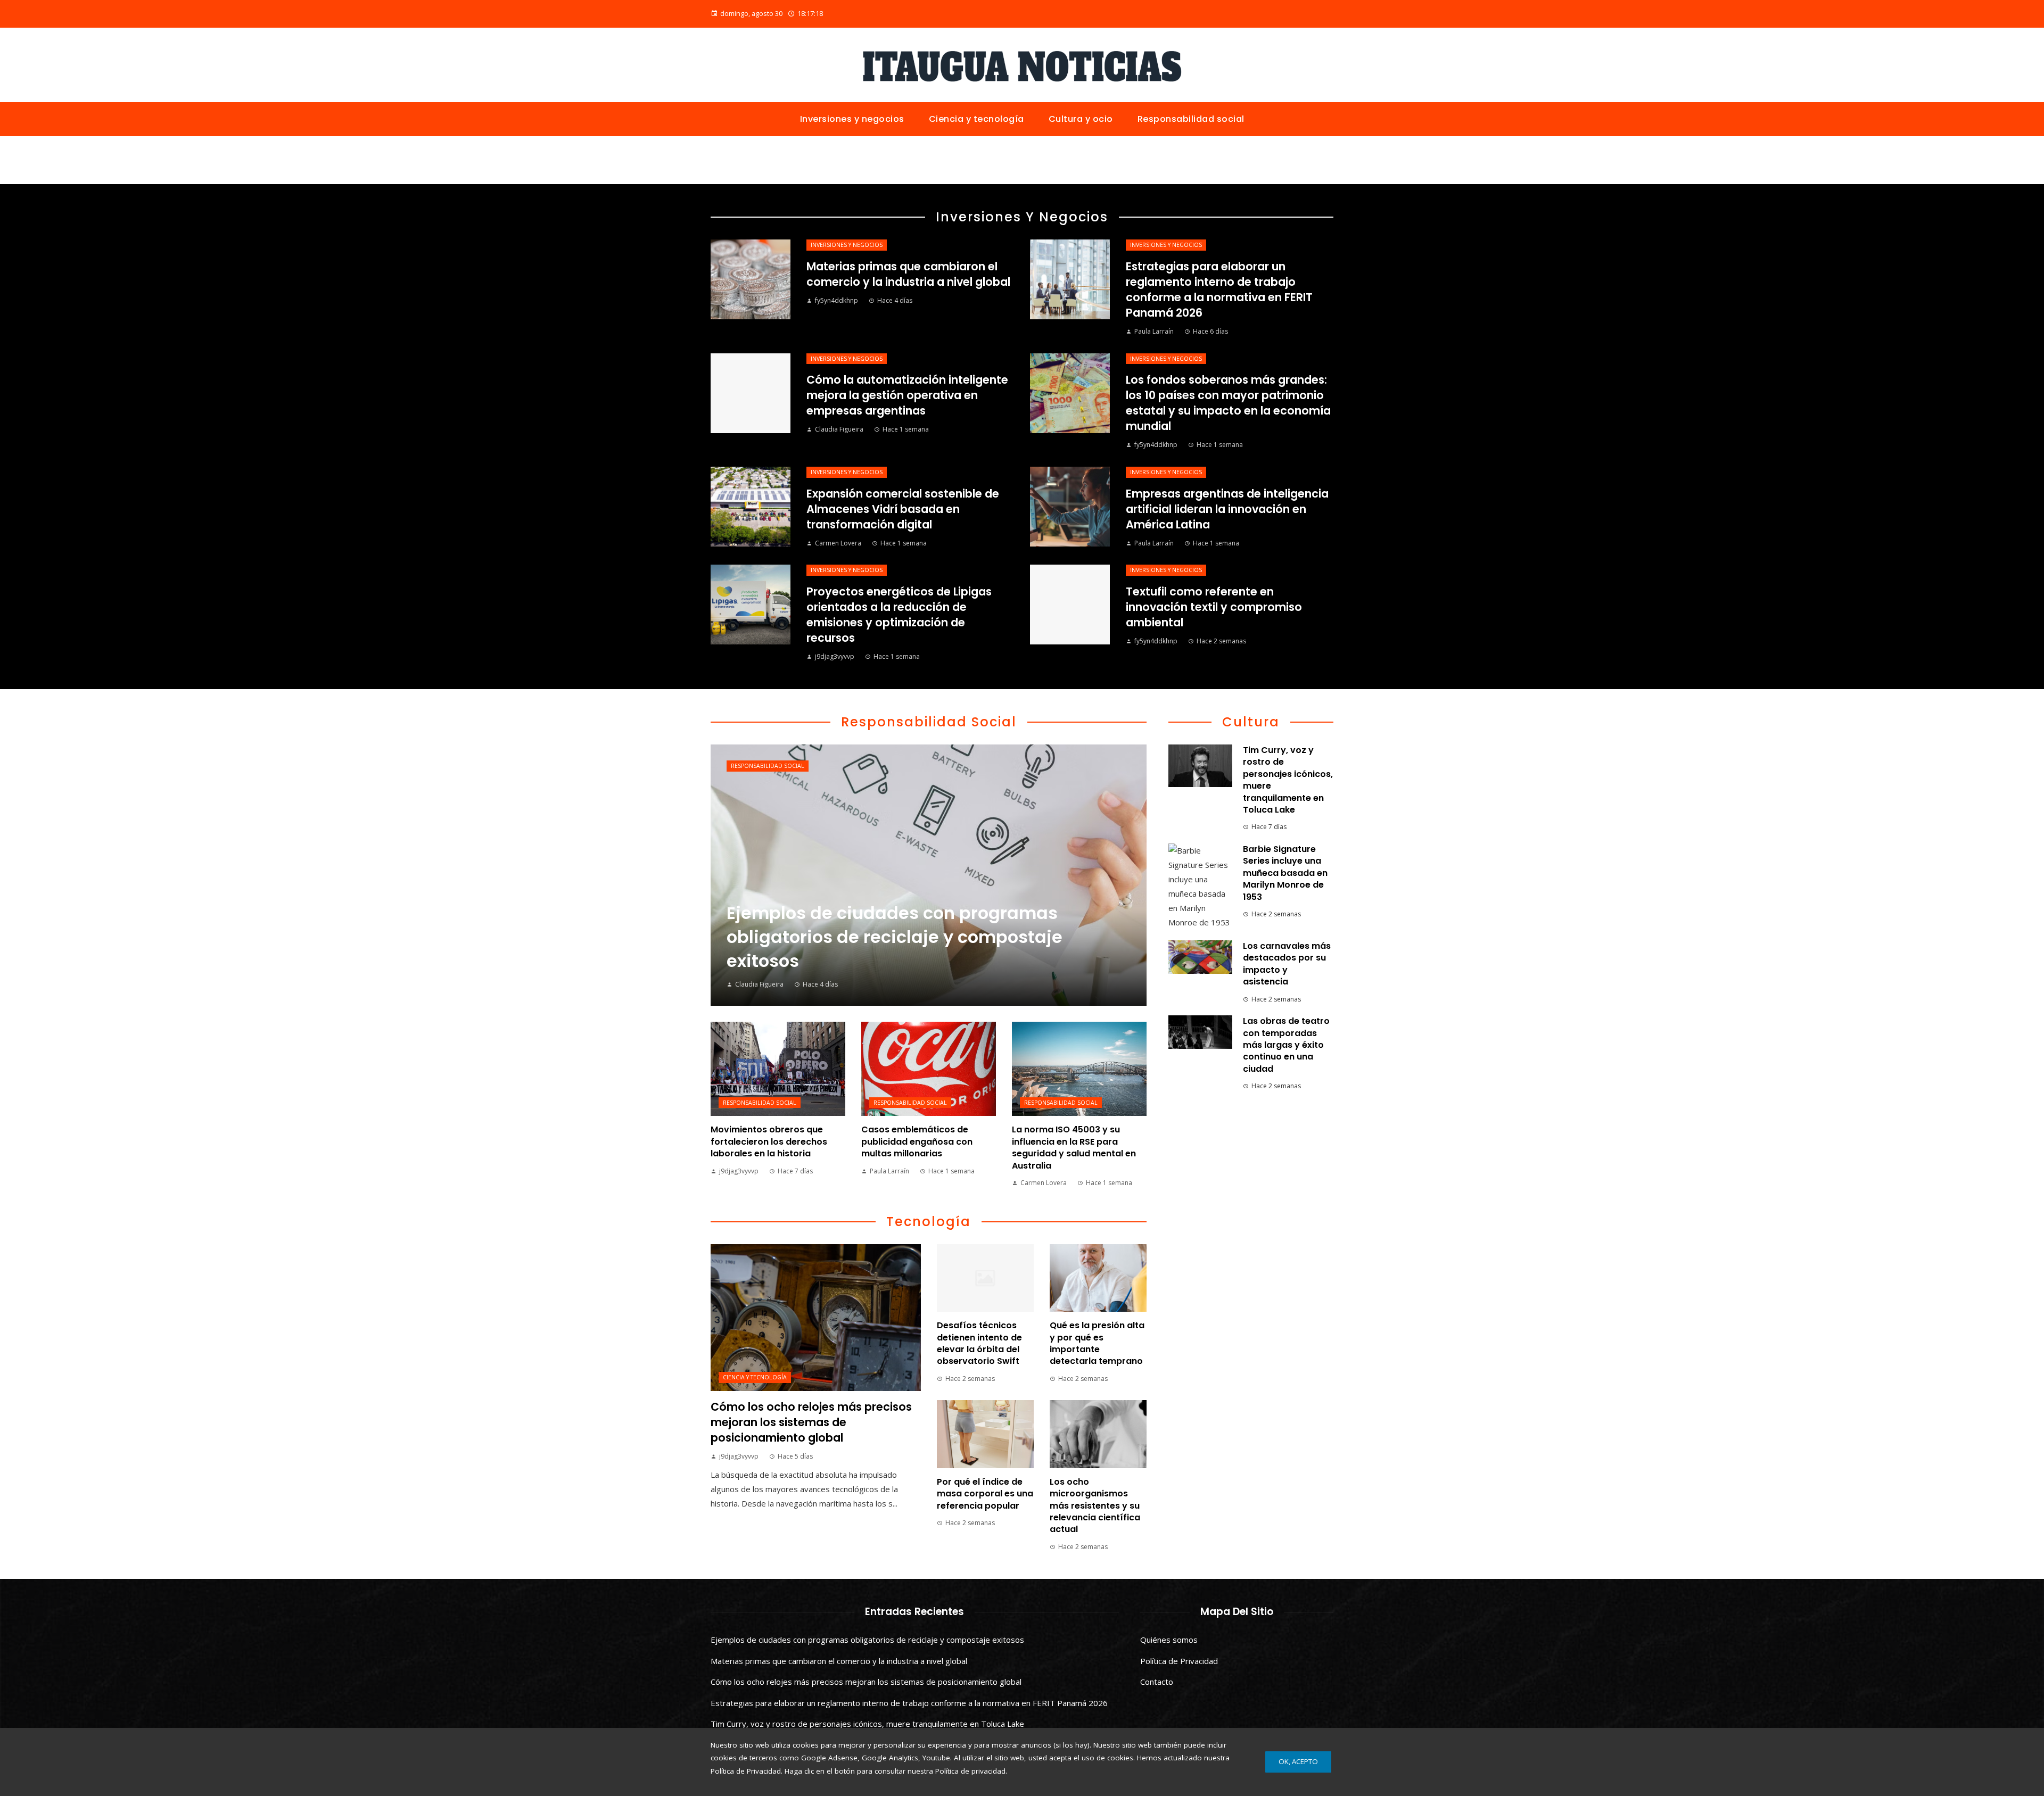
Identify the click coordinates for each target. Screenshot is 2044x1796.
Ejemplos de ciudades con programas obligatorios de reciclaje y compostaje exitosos (867, 1640)
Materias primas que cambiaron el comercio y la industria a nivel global (908, 274)
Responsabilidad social (768, 766)
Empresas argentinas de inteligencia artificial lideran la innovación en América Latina (1227, 509)
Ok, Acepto (1298, 1761)
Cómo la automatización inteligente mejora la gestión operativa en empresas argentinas (907, 395)
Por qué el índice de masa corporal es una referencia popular (985, 1494)
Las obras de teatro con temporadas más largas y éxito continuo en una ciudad (1286, 1045)
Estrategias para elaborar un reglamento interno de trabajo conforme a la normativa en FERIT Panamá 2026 (1219, 289)
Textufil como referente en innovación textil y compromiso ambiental (1214, 607)
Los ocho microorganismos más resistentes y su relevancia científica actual (1095, 1506)
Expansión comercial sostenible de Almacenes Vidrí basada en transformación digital (903, 509)
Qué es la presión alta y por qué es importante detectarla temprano (1097, 1343)
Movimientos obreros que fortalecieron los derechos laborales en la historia (769, 1141)
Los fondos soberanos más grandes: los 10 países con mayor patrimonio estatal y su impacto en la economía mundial (1228, 403)
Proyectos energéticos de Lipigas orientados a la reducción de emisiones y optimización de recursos (899, 615)
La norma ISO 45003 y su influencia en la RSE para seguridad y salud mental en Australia (1074, 1147)
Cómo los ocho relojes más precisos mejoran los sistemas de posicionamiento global (811, 1422)
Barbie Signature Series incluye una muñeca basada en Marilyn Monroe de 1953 (1285, 873)
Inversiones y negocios (847, 245)
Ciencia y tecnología (755, 1377)
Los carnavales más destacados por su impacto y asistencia (1287, 964)
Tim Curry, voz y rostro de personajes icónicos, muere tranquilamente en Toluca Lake (1288, 780)
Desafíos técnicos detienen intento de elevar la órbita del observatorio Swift (979, 1343)
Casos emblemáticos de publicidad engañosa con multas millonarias (917, 1141)
